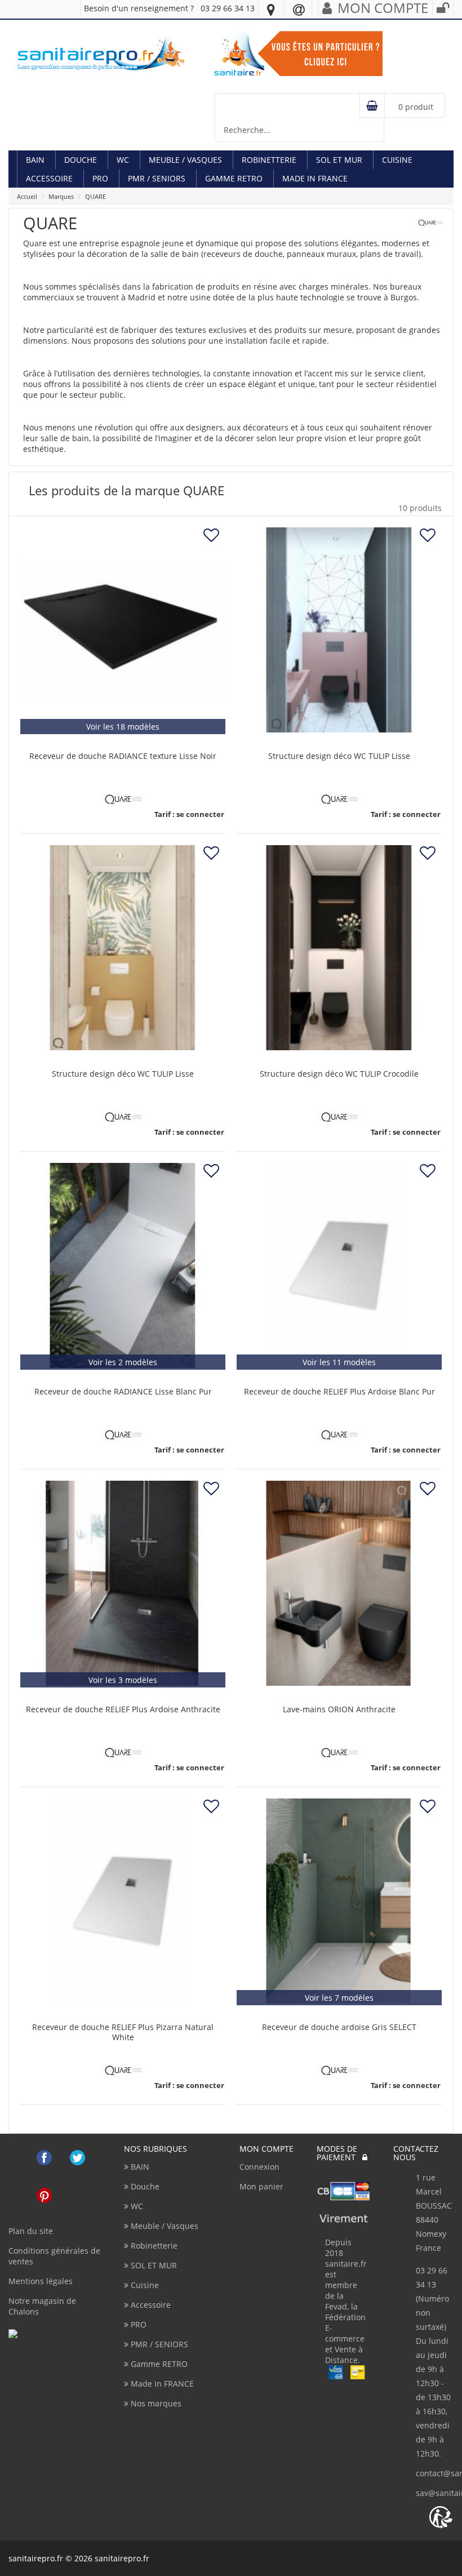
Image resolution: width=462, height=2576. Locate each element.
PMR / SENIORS (157, 178)
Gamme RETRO (234, 178)
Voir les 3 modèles (123, 1680)
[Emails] (299, 11)
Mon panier (261, 2186)
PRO (100, 178)
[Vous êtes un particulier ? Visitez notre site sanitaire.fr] (298, 53)
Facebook (44, 2158)
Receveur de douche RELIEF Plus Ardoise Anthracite (123, 1709)
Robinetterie (269, 160)
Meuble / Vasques (185, 160)
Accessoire (49, 178)
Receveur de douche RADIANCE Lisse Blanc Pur (123, 1392)
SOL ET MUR (339, 160)
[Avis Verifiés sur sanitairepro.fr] (35, 2333)
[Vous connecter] (443, 10)
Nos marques (155, 2403)
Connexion (259, 2167)
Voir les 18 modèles (123, 727)
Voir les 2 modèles (123, 1362)
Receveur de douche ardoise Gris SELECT (339, 2027)
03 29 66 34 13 (228, 8)
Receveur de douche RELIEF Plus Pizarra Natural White (123, 2032)
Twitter (77, 2158)
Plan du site (31, 2231)
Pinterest (44, 2195)
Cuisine (397, 160)
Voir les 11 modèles (339, 1362)
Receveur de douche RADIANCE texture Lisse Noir (123, 756)
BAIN (35, 160)
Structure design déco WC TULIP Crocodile (339, 1074)
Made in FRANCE (315, 178)
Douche (81, 160)
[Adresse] (271, 11)
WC (123, 160)
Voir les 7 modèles (339, 1998)
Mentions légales (41, 2281)
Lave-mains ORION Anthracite (339, 1709)
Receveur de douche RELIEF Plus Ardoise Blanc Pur (339, 1392)
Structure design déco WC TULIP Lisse (339, 756)
